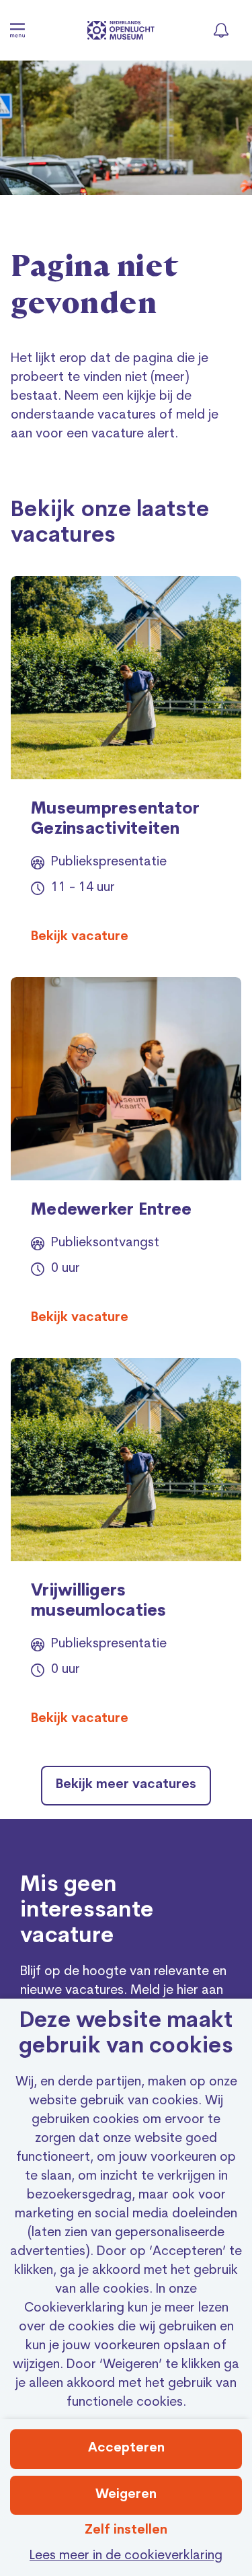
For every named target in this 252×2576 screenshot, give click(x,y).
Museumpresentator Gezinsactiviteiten (115, 820)
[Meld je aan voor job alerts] (221, 30)
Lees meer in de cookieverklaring (126, 2556)
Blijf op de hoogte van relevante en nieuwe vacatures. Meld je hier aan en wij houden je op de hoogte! (123, 1991)
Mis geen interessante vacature (87, 1911)
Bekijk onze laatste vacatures (110, 524)
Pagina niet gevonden (95, 286)
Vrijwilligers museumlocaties (99, 1602)
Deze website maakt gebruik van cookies (126, 2034)
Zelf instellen (126, 2531)
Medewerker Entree (111, 1211)
